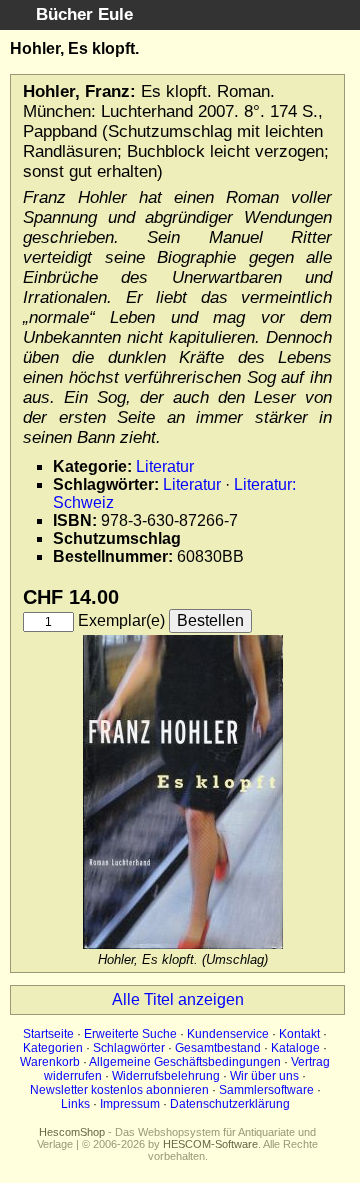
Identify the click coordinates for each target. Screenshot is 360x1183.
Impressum (130, 1104)
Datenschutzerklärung (230, 1104)
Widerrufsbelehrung (166, 1076)
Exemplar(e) (121, 620)
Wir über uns (264, 1076)
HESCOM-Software (210, 1144)
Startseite (48, 1034)
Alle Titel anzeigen (178, 999)
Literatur (165, 466)
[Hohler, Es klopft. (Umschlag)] (183, 944)
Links (75, 1104)
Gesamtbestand (218, 1048)
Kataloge (295, 1048)
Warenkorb (50, 1062)
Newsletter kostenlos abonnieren (119, 1090)
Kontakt (299, 1034)
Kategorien (53, 1048)
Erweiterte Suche (130, 1034)
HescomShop (72, 1132)
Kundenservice (228, 1034)
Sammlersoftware (266, 1090)
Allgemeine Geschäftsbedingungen (185, 1062)
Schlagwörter (129, 1048)
